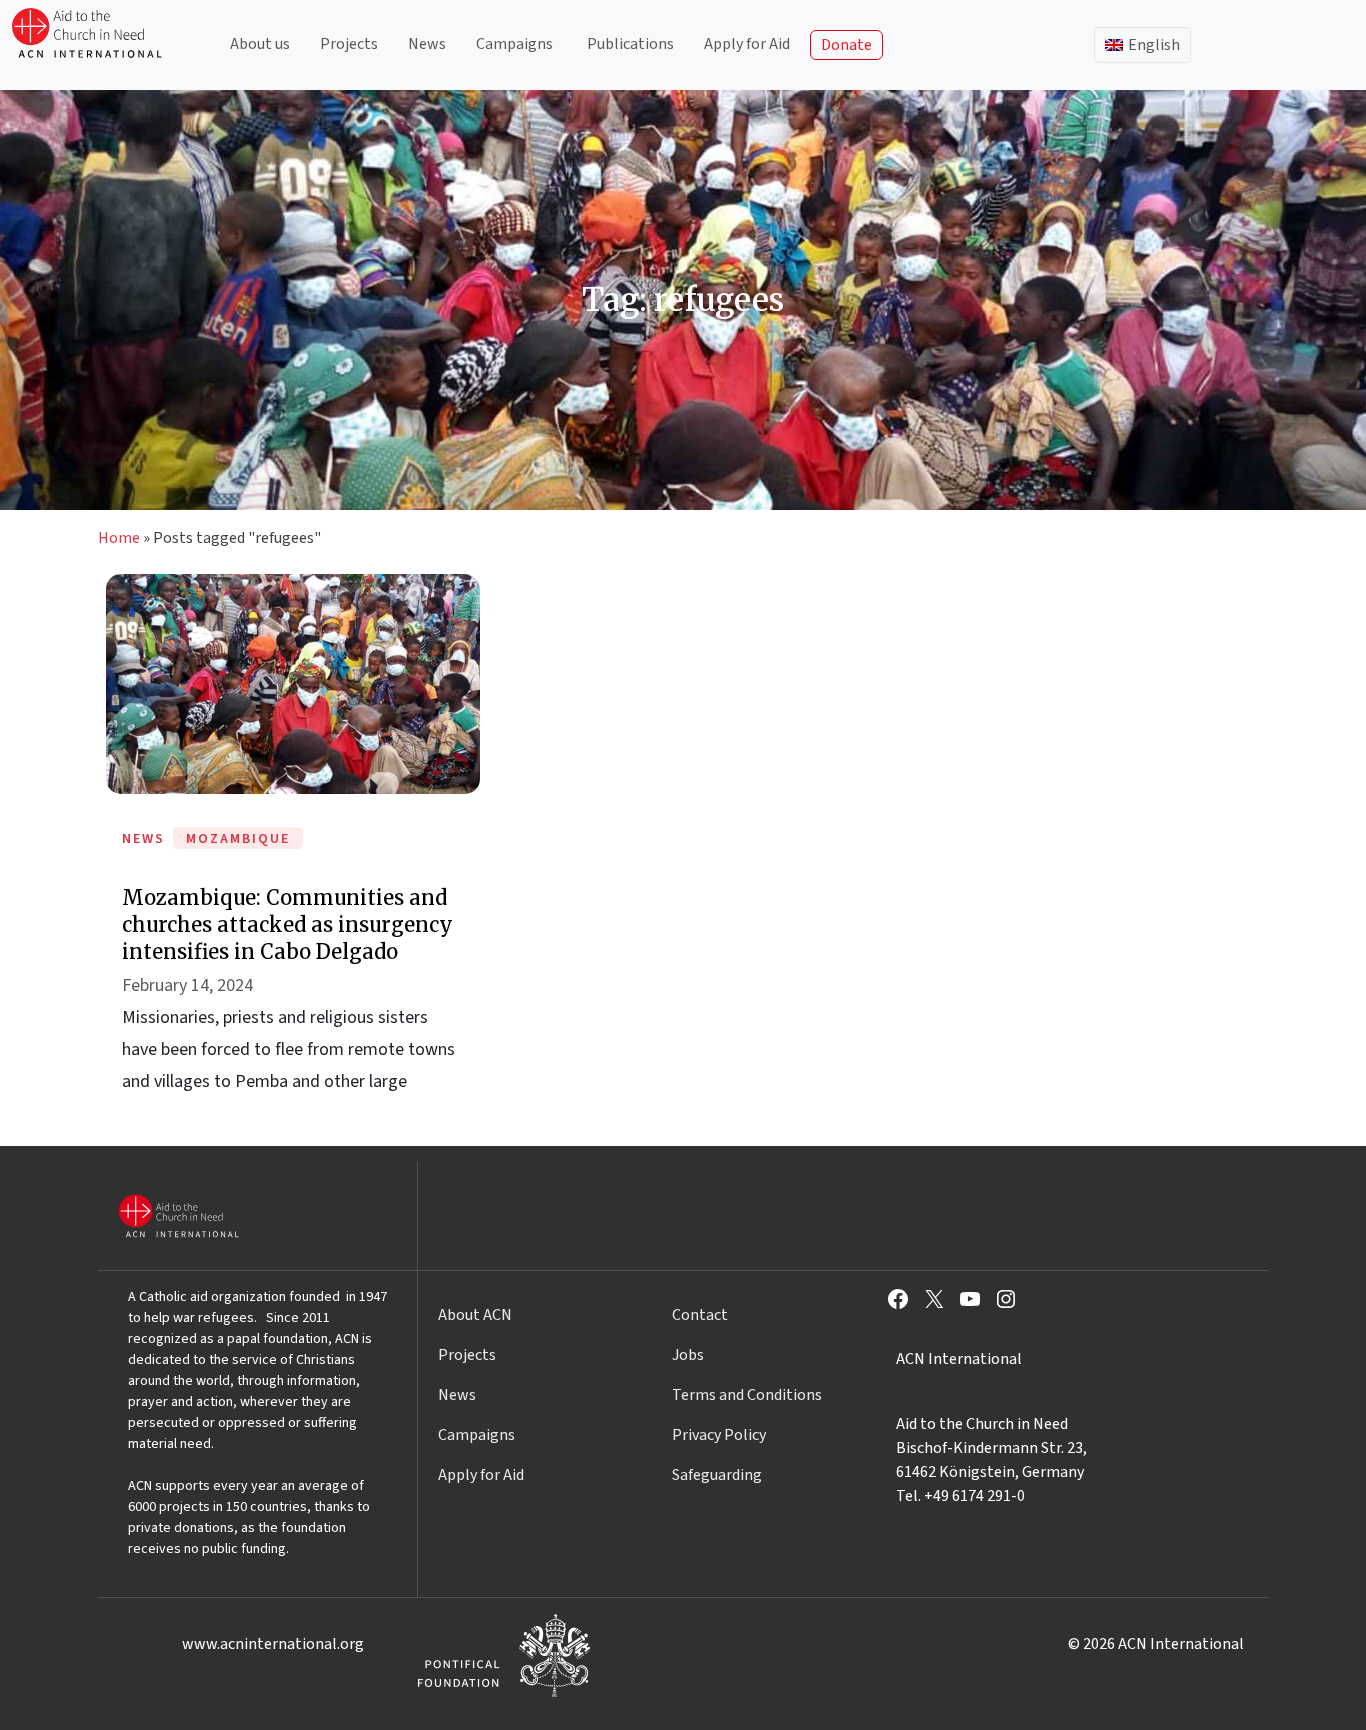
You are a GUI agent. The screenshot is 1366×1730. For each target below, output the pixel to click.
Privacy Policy (719, 1435)
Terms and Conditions (747, 1395)
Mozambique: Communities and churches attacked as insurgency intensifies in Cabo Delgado (287, 924)
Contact (700, 1315)
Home (119, 538)
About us (260, 44)
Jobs (688, 1355)
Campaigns (514, 44)
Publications (630, 44)
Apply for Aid (747, 44)
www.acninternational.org (273, 1644)
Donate (846, 45)
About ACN (475, 1315)
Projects (349, 44)
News (427, 44)
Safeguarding (717, 1475)
